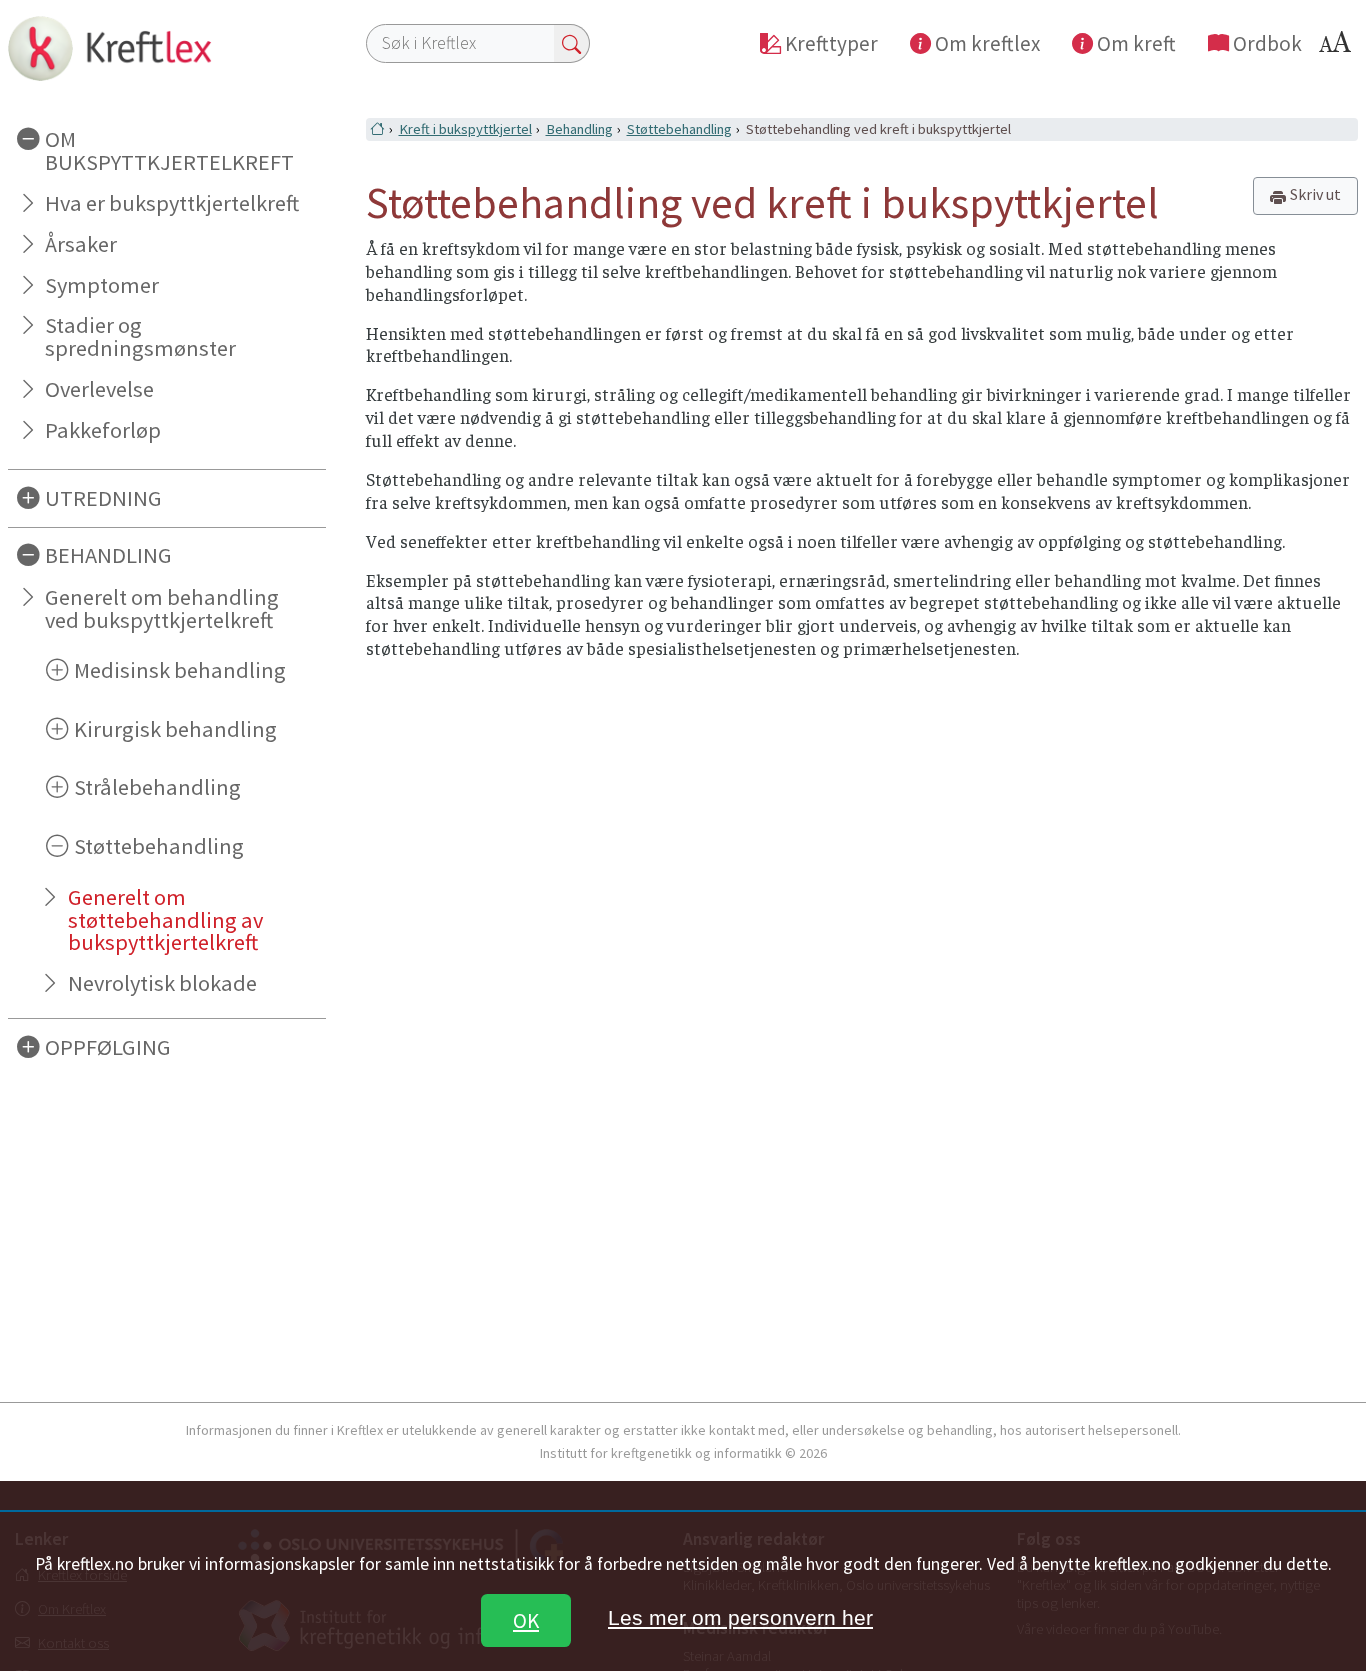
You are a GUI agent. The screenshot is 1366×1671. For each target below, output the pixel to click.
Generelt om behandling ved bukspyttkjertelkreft (162, 608)
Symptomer (102, 285)
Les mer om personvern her (740, 1617)
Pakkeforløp (103, 430)
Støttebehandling (679, 129)
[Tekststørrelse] (1338, 47)
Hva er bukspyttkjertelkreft (172, 203)
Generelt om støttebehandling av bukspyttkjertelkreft (165, 920)
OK (526, 1620)
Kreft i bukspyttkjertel (465, 129)
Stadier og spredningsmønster (140, 336)
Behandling (579, 129)
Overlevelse (99, 389)
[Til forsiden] (167, 48)
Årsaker (81, 244)
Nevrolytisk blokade (162, 983)
